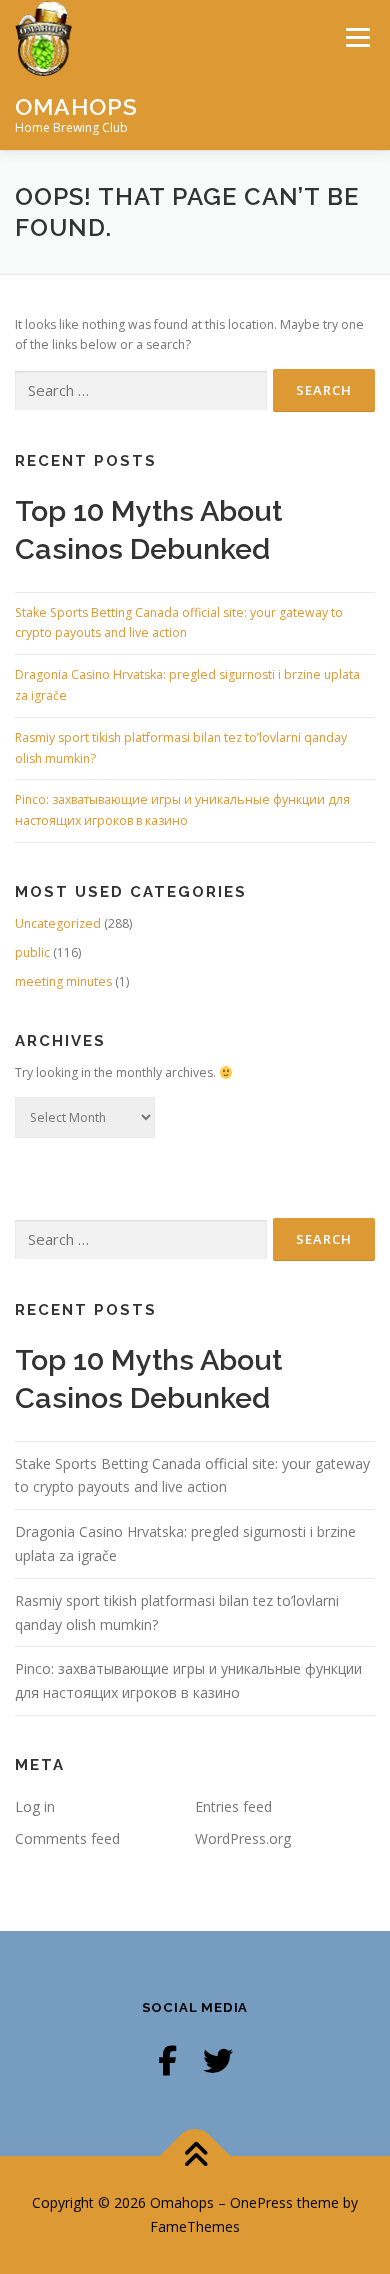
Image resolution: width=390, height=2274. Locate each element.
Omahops (76, 105)
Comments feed (67, 1838)
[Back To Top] (195, 2156)
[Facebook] (167, 2060)
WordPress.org (243, 1838)
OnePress (261, 2202)
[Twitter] (218, 2060)
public (32, 952)
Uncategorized (58, 923)
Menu (356, 37)
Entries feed (233, 1806)
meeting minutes (63, 981)
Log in (35, 1806)
